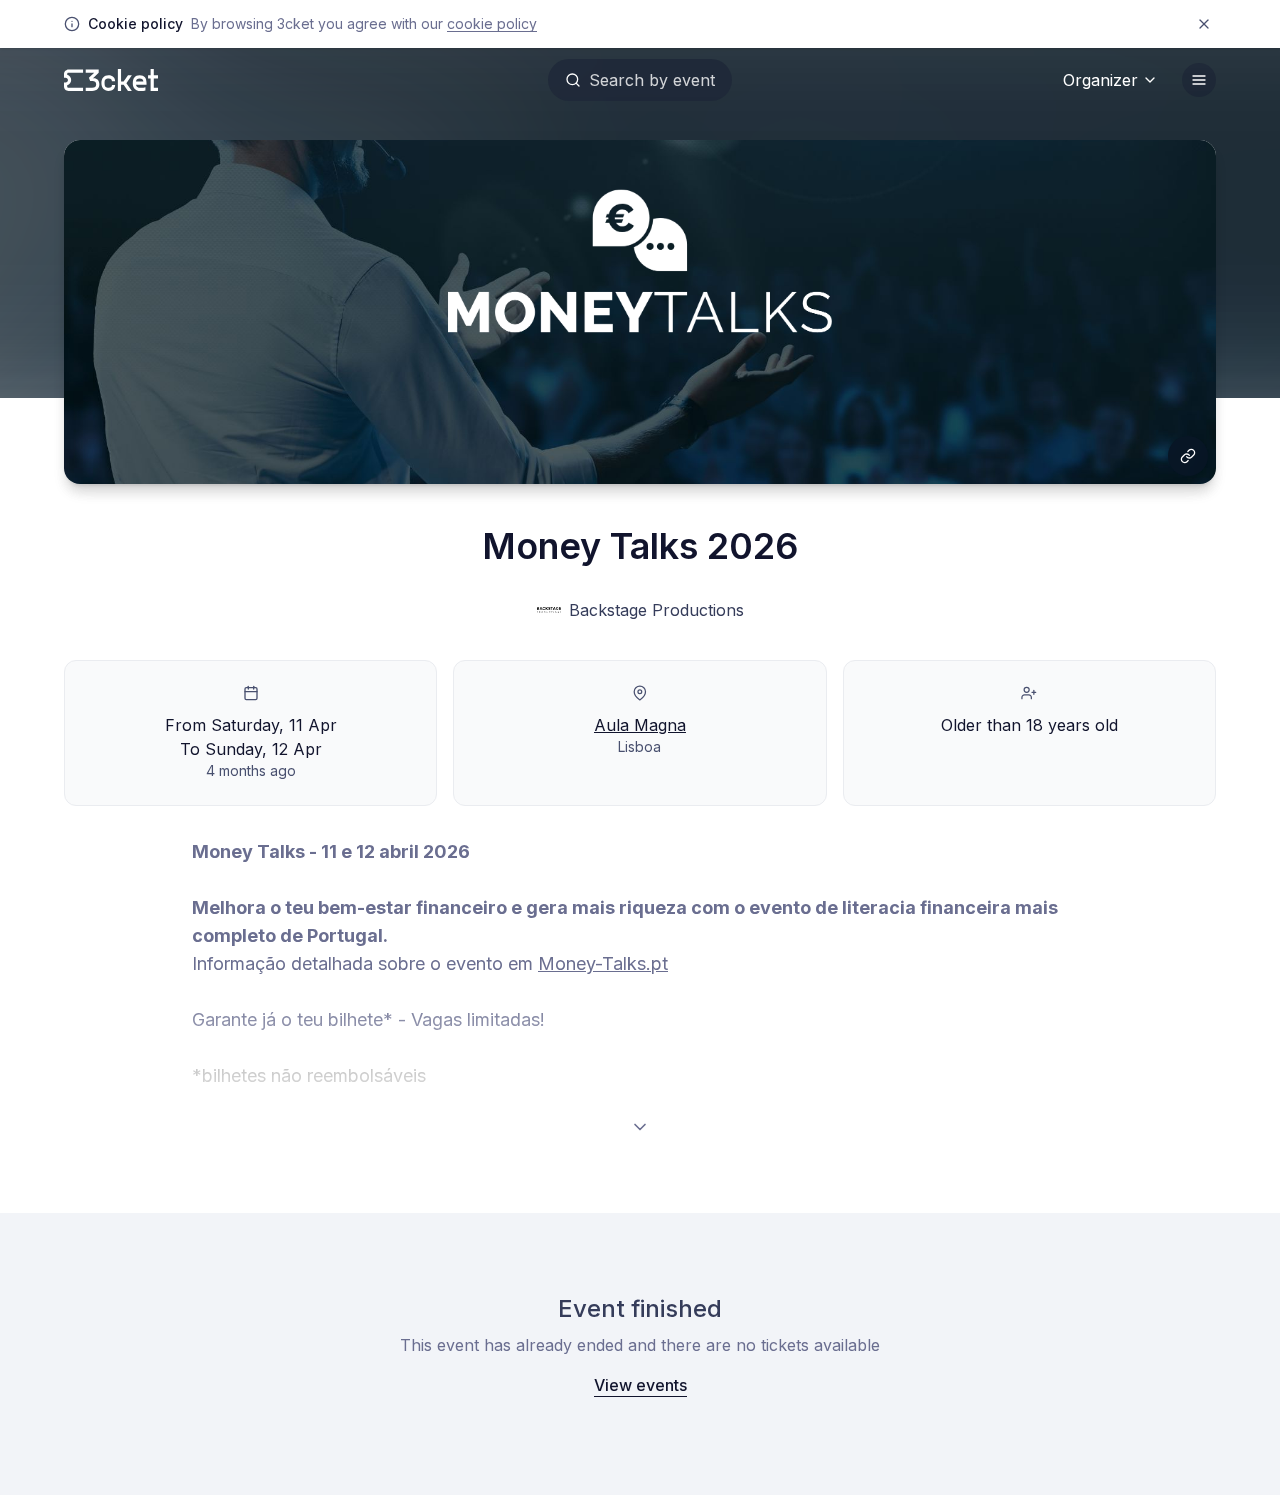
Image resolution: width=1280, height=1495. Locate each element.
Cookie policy (492, 23)
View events (640, 1385)
